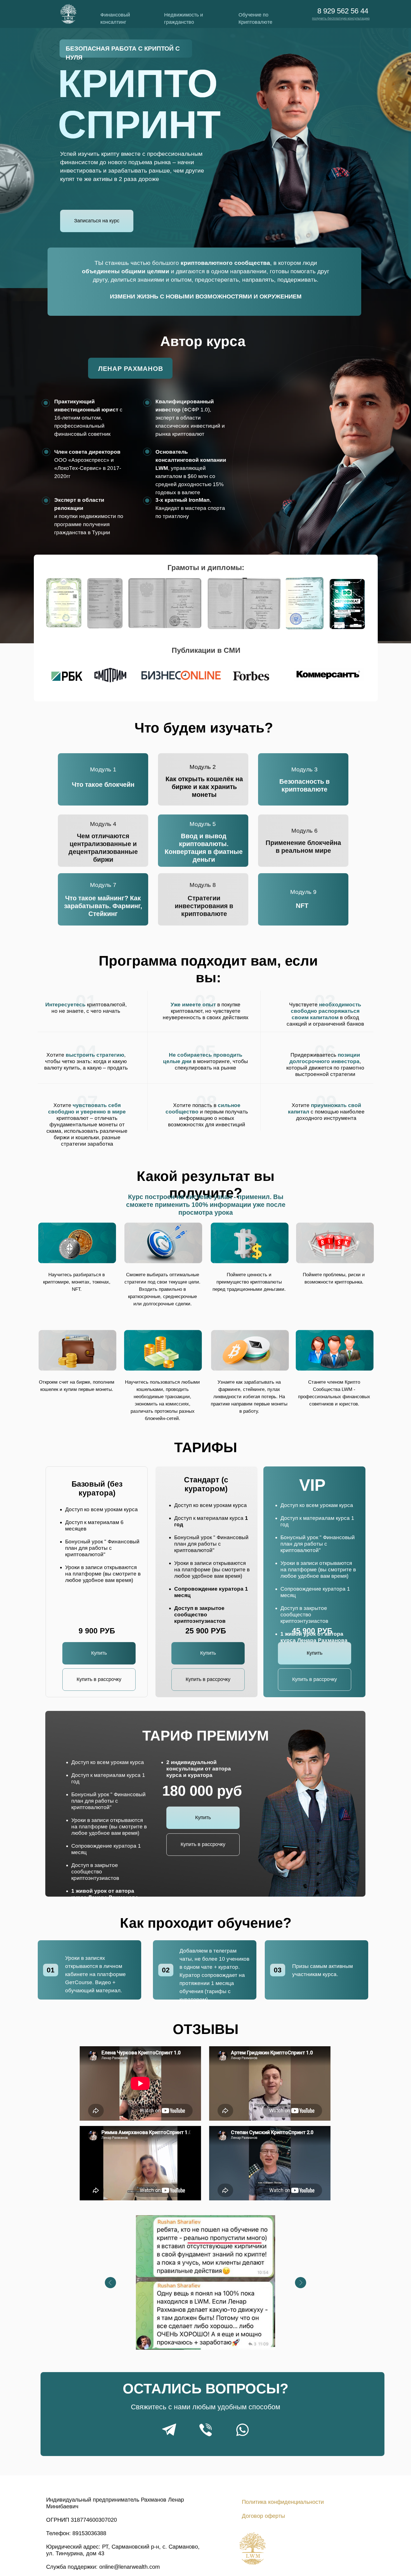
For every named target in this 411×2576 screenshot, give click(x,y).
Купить (99, 1653)
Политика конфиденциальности (283, 2502)
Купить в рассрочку (99, 1679)
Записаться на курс (97, 221)
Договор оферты (263, 2516)
